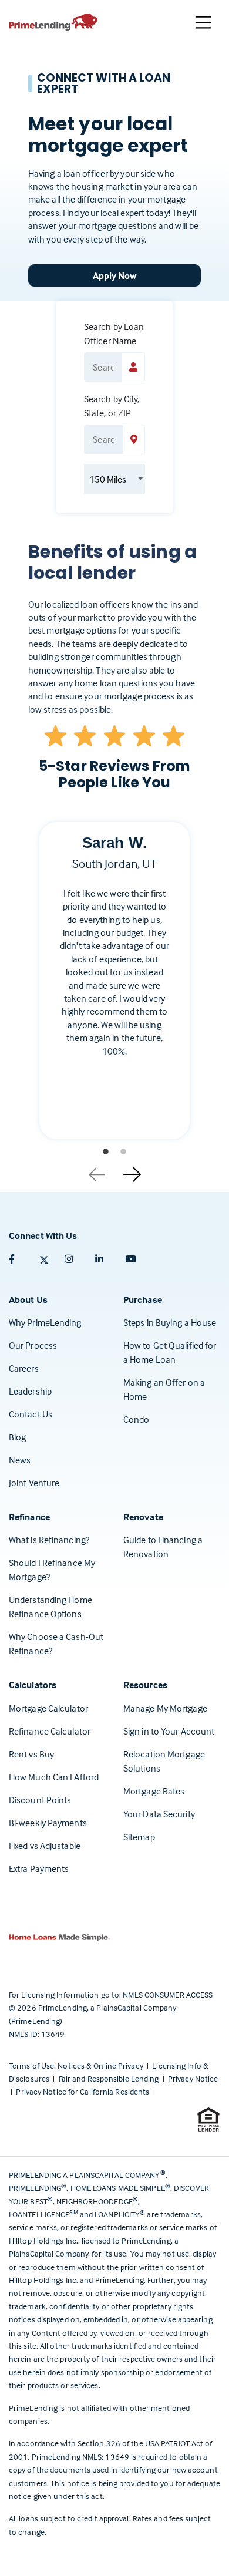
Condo (137, 1419)
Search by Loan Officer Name (114, 334)
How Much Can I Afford (54, 1777)
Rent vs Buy (31, 1754)
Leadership (30, 1391)
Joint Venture (34, 1483)
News (20, 1460)
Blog (17, 1437)
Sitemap (139, 1837)
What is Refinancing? (49, 1540)
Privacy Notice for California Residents (83, 2091)
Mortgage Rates (154, 1791)
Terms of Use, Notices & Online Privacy (77, 2065)
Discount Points (40, 1800)
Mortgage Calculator (48, 1708)
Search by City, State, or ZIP (112, 406)
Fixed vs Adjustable (45, 1846)
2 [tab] (123, 1151)
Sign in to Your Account (169, 1731)
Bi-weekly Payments (48, 1823)
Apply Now (115, 275)
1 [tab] (106, 1151)
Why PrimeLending (45, 1322)
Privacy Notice (193, 2078)
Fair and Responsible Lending (110, 2078)
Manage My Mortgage (165, 1708)
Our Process (33, 1345)
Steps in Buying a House (170, 1322)
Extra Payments (39, 1868)
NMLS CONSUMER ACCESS (168, 1994)
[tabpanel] (114, 990)
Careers (24, 1368)
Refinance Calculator (50, 1731)
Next (132, 1170)
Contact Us (31, 1414)
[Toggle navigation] (203, 22)
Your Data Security (159, 1814)
